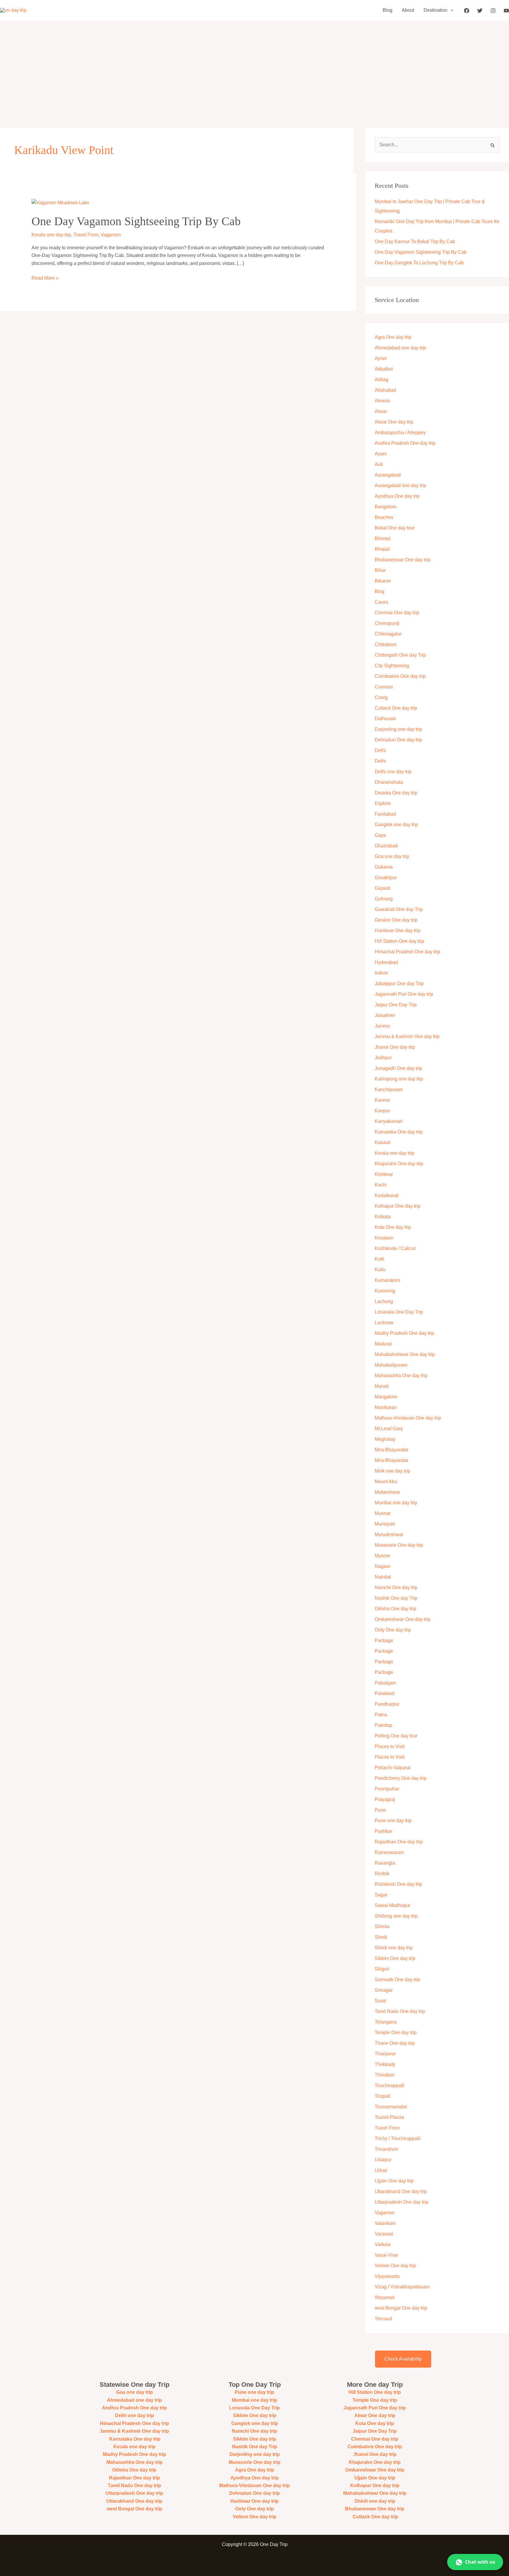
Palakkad (385, 1693)
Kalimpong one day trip (399, 1079)
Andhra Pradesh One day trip (405, 443)
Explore (383, 803)
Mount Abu (386, 1482)
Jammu (382, 1026)
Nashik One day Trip (396, 1598)
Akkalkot (384, 369)
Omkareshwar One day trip (403, 1619)
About (408, 10)
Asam (381, 454)
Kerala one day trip (51, 235)
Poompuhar (387, 1789)
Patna (381, 1715)
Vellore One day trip (395, 2266)
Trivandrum (387, 2149)
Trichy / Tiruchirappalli (398, 2138)
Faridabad (385, 814)
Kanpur (382, 1111)
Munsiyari (385, 1524)
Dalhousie (385, 719)
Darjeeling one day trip (398, 729)
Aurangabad (388, 475)
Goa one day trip (392, 856)
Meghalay (385, 1439)
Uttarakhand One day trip (401, 2191)
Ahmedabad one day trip (400, 348)
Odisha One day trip (395, 1609)
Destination (436, 10)
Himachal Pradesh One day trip (407, 952)
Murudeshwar (389, 1535)
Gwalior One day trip (396, 920)
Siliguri (382, 1969)
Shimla (382, 1927)
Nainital (383, 1577)
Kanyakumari (389, 1121)
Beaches (384, 517)
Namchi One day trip (396, 1587)
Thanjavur (385, 2054)
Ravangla (385, 1863)
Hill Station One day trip (399, 941)
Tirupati (382, 2096)
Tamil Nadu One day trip (400, 2011)
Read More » (45, 277)
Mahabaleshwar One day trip (405, 1354)
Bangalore (386, 507)
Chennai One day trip (397, 613)
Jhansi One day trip (395, 1047)
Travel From (86, 235)
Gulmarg (384, 899)
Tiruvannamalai (391, 2107)
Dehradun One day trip (398, 740)
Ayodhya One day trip (397, 496)
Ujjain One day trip (394, 2181)
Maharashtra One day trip (401, 1376)
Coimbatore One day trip (400, 676)
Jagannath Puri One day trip (404, 994)
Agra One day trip (393, 337)
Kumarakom (387, 1280)
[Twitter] (480, 11)
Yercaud (383, 2319)
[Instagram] (493, 11)
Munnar (383, 1513)
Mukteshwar (387, 1492)
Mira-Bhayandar (391, 1450)
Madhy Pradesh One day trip (404, 1333)
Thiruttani (385, 2075)
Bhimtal (383, 538)
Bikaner (383, 581)
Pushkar (383, 1831)
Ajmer (381, 358)
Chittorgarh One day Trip (400, 655)
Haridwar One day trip (398, 931)
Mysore (382, 1556)
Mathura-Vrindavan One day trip (408, 1418)
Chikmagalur (388, 634)
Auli (379, 464)
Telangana (386, 2022)
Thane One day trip (395, 2043)
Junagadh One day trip (398, 1068)
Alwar (381, 411)
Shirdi (381, 1937)
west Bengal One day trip (401, 2308)
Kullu (380, 1270)
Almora (382, 401)
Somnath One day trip (397, 1980)
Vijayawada (387, 2276)
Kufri (380, 1259)
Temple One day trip (396, 2033)
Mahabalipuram (391, 1365)
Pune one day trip (393, 1821)
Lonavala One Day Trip (399, 1312)
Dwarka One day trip (396, 793)
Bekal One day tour (395, 528)
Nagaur (382, 1566)
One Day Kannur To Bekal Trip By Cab (415, 241)
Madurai (383, 1344)
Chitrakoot (385, 644)
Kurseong (385, 1291)
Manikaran (386, 1407)
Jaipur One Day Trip (396, 1005)
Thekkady (385, 2064)
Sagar (381, 1895)
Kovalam (384, 1238)
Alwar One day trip (394, 422)
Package (384, 1640)
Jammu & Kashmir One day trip (407, 1036)
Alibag (381, 380)
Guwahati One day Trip (399, 909)
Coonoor (384, 687)
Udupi (381, 2170)
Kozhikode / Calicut (395, 1248)
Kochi (381, 1185)
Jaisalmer (385, 1015)
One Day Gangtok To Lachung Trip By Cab (419, 263)
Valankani (385, 2223)
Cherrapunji (387, 623)
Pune (380, 1810)
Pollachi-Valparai (393, 1768)
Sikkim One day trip (395, 1958)
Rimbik (382, 1874)
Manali (382, 1386)
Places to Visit (390, 1746)
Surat (380, 2001)
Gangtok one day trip (396, 825)
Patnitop (383, 1725)
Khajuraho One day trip (399, 1164)
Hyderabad (386, 962)
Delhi (380, 750)
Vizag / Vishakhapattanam (402, 2287)
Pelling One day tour (396, 1736)
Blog (387, 10)
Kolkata (383, 1217)
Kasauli (383, 1142)
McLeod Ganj (389, 1429)
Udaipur (383, 2160)
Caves (381, 602)
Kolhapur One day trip (398, 1206)
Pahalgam (385, 1683)
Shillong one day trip (396, 1916)
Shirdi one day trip (394, 1948)
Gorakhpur (386, 878)
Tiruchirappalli (390, 2085)
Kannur (382, 1100)
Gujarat (382, 888)
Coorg (381, 697)
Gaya (380, 835)
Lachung (384, 1301)
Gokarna (384, 867)
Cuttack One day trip (396, 708)
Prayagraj (385, 1799)
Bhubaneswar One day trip (403, 560)
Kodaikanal (387, 1195)
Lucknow (384, 1323)
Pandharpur (387, 1704)
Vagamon (111, 235)
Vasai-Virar (386, 2255)
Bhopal (382, 549)
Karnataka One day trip (399, 1132)
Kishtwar (384, 1174)
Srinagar (384, 1990)
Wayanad (385, 2297)
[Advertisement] (254, 65)
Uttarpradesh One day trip (401, 2202)
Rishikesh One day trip (398, 1884)
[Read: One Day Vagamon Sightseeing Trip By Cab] (60, 202)
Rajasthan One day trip (399, 1842)
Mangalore (386, 1397)
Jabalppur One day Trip (399, 984)
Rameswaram (389, 1852)
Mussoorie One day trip (399, 1545)
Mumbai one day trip (396, 1503)
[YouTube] (506, 11)
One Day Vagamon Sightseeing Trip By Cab (136, 221)
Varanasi (384, 2234)
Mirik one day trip (393, 1471)
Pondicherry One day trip (401, 1778)
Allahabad (385, 390)
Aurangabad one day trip (400, 486)
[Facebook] (467, 11)
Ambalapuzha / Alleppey (400, 433)
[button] (450, 10)
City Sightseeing (392, 666)
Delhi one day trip (393, 772)
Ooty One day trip (393, 1630)
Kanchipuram (389, 1089)
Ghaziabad (386, 846)
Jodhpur (383, 1058)
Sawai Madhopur (393, 1905)
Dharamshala (389, 782)
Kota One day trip (393, 1227)
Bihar (380, 570)
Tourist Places (389, 2117)
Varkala (383, 2244)
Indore (381, 973)
